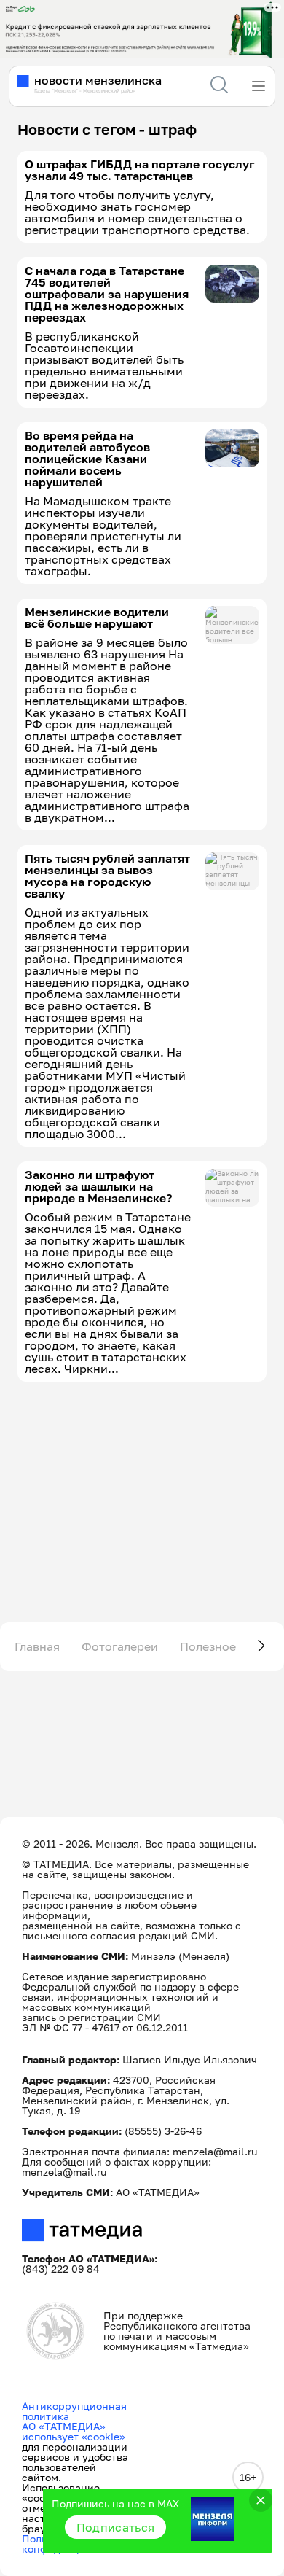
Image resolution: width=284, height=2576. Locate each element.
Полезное (208, 1646)
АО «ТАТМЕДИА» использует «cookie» (74, 2431)
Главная (37, 1646)
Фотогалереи (120, 1646)
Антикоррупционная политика (74, 2411)
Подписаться (116, 2527)
